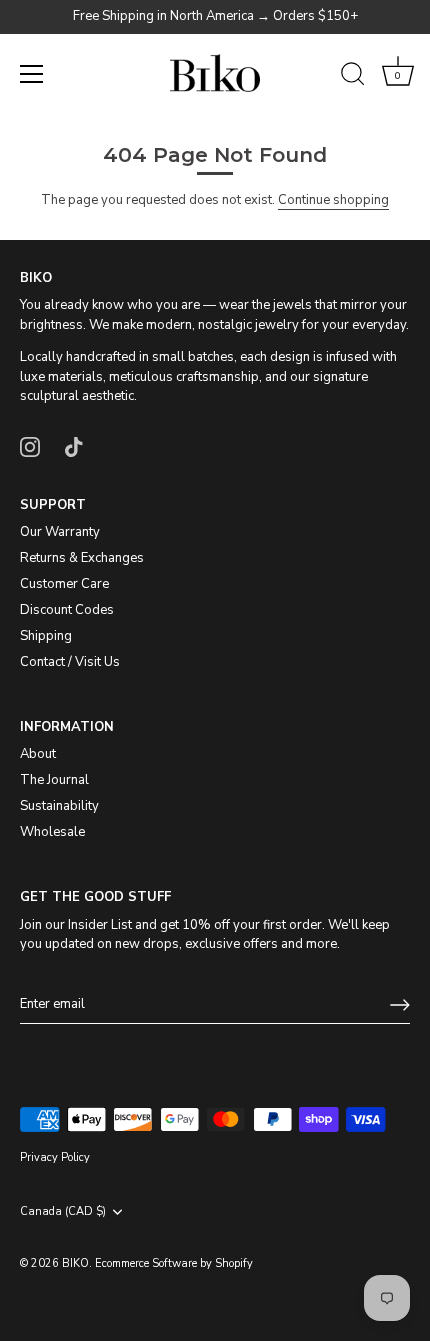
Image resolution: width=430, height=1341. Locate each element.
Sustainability (59, 806)
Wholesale (52, 832)
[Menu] (32, 74)
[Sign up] (400, 1005)
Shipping (46, 636)
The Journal (54, 780)
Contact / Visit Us (70, 662)
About (38, 754)
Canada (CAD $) (63, 1212)
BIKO (75, 1263)
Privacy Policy (55, 1157)
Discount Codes (67, 610)
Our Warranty (60, 532)
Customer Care (64, 584)
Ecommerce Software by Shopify (174, 1263)
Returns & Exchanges (82, 558)
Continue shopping (333, 200)
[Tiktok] (74, 446)
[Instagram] (30, 446)
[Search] (353, 77)
